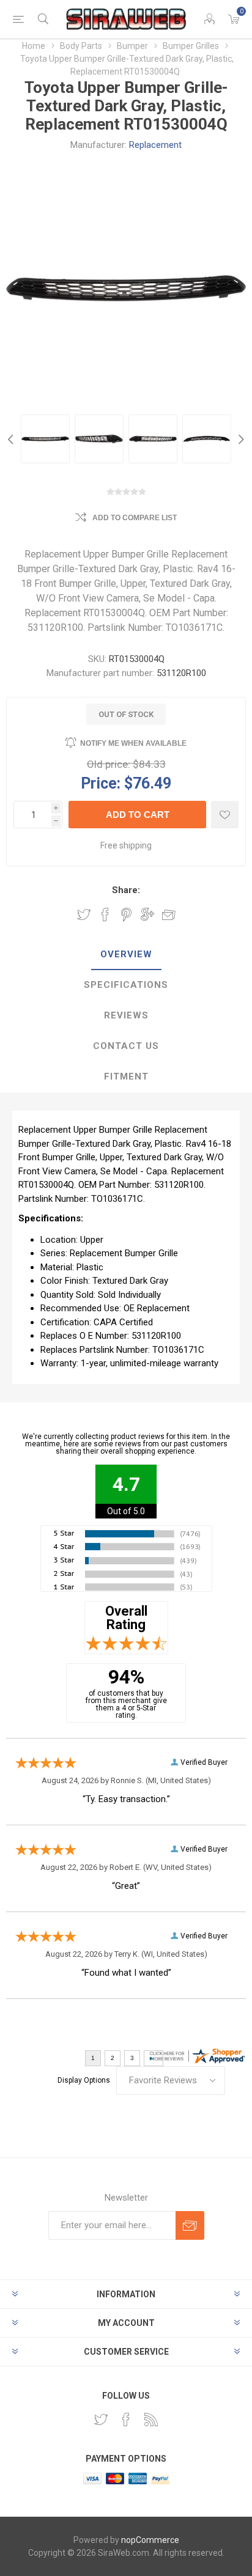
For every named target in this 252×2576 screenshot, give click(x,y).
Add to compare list (135, 518)
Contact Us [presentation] (126, 1046)
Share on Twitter (84, 914)
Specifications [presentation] (126, 985)
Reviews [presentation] (126, 1015)
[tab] (126, 955)
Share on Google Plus (147, 914)
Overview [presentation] (126, 954)
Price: (101, 783)
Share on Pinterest (126, 914)
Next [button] (240, 439)
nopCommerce (150, 2540)
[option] (45, 439)
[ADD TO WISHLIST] (225, 815)
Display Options (84, 2080)
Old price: (109, 764)
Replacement (155, 145)
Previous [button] (12, 439)
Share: (126, 890)
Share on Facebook (105, 914)
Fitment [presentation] (126, 1076)
